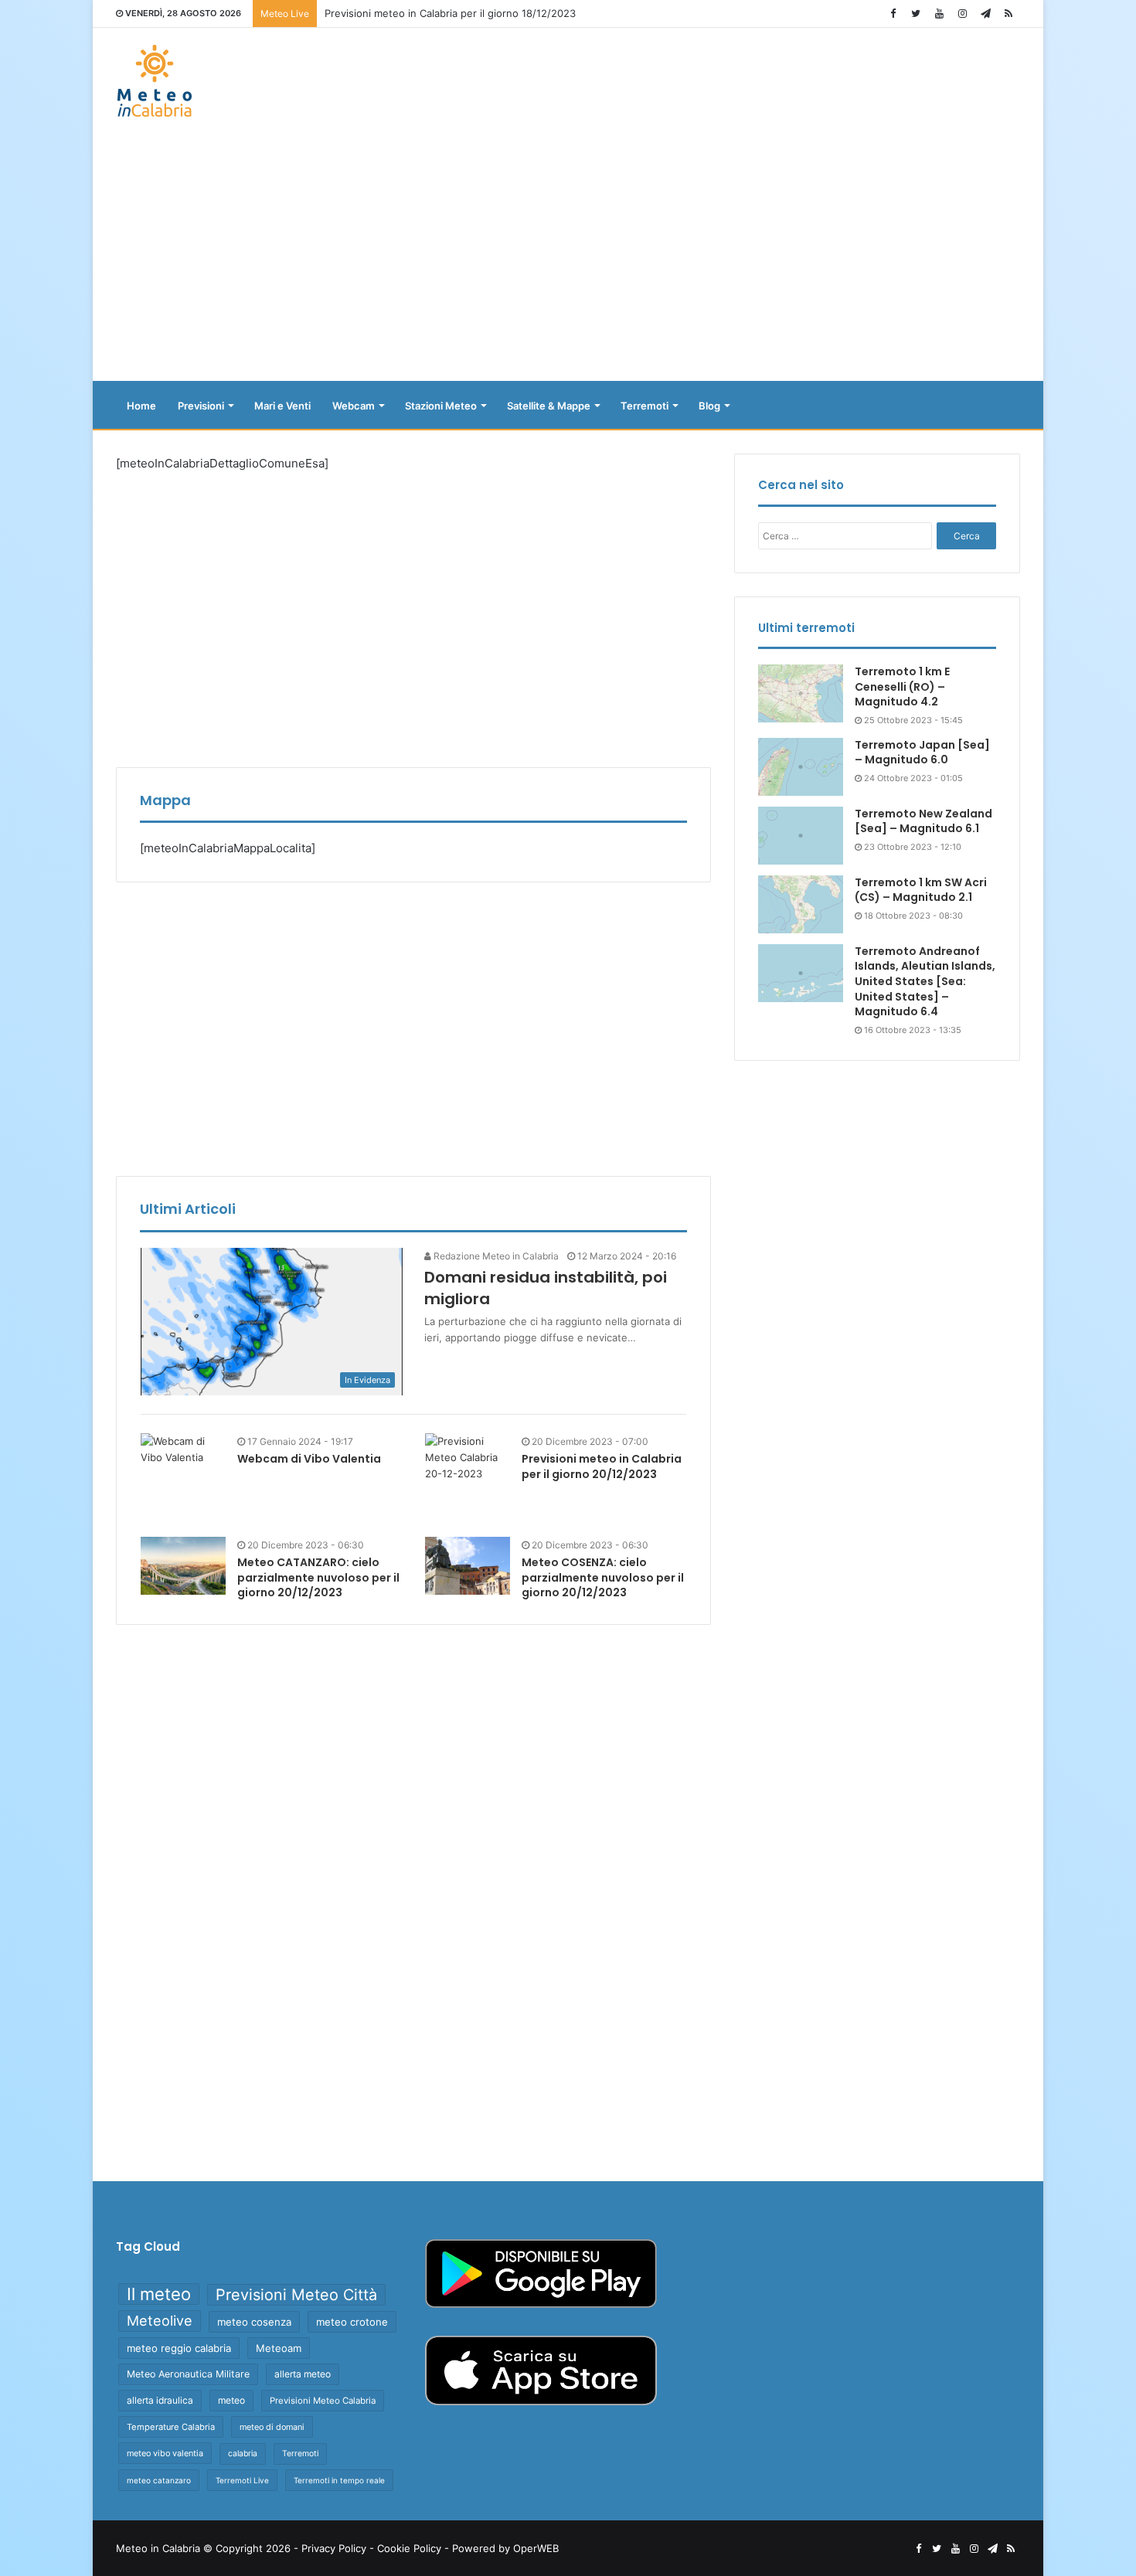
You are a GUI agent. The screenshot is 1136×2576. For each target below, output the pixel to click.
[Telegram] (985, 14)
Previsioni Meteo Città (296, 2295)
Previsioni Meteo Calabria (323, 2401)
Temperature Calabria (171, 2427)
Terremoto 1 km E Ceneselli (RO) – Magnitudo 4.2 (902, 686)
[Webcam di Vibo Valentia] (183, 1449)
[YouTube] (939, 14)
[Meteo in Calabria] (155, 81)
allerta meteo (303, 2374)
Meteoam (279, 2348)
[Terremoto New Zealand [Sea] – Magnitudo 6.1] (801, 836)
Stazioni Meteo (441, 406)
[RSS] (1008, 14)
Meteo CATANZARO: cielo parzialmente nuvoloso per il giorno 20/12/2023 (318, 1577)
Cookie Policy (409, 2548)
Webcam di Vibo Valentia (309, 1459)
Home (141, 406)
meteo (231, 2400)
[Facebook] (893, 14)
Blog (709, 406)
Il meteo (159, 2294)
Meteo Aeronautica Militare (188, 2374)
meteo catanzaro (159, 2480)
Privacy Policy (334, 2548)
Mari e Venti (282, 406)
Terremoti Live (242, 2480)
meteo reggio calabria (179, 2348)
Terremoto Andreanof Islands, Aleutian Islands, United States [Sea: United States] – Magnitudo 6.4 (925, 981)
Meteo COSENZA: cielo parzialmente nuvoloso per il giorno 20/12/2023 (603, 1577)
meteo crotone (352, 2322)
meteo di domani (272, 2427)
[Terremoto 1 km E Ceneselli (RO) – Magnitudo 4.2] (801, 693)
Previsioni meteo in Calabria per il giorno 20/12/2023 (602, 1466)
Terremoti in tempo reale (339, 2480)
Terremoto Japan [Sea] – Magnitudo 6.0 (922, 753)
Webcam (354, 406)
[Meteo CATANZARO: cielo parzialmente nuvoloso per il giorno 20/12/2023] (183, 1566)
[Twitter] (916, 14)
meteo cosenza (254, 2322)
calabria (243, 2454)
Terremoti (645, 406)
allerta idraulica (160, 2400)
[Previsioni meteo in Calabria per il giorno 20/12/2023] (468, 1476)
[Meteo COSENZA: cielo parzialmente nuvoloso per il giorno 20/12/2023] (468, 1566)
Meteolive (160, 2321)
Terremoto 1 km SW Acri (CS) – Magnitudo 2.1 (921, 890)
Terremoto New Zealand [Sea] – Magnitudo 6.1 (923, 821)
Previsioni (201, 406)
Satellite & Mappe (549, 406)
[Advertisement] (568, 257)
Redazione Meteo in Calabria (495, 1256)
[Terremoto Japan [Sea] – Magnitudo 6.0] (801, 767)
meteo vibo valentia (165, 2453)
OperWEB (536, 2548)
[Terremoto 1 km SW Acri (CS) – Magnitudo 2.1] (801, 904)
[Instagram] (962, 14)
